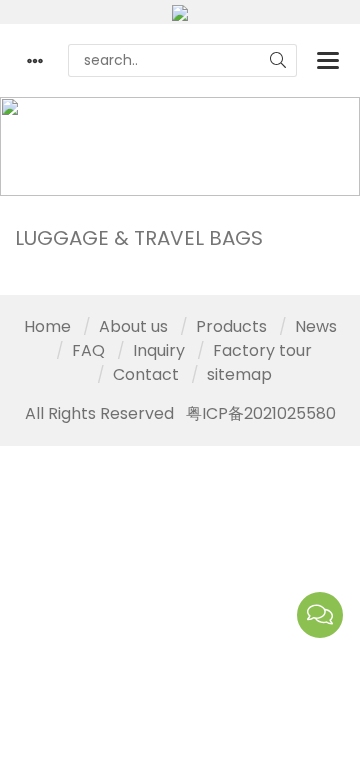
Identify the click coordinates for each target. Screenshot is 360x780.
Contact (146, 374)
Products (160, 134)
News (316, 326)
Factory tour (262, 350)
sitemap (239, 374)
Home (63, 134)
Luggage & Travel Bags (104, 158)
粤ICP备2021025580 (261, 413)
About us (133, 326)
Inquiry (159, 350)
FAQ (88, 350)
